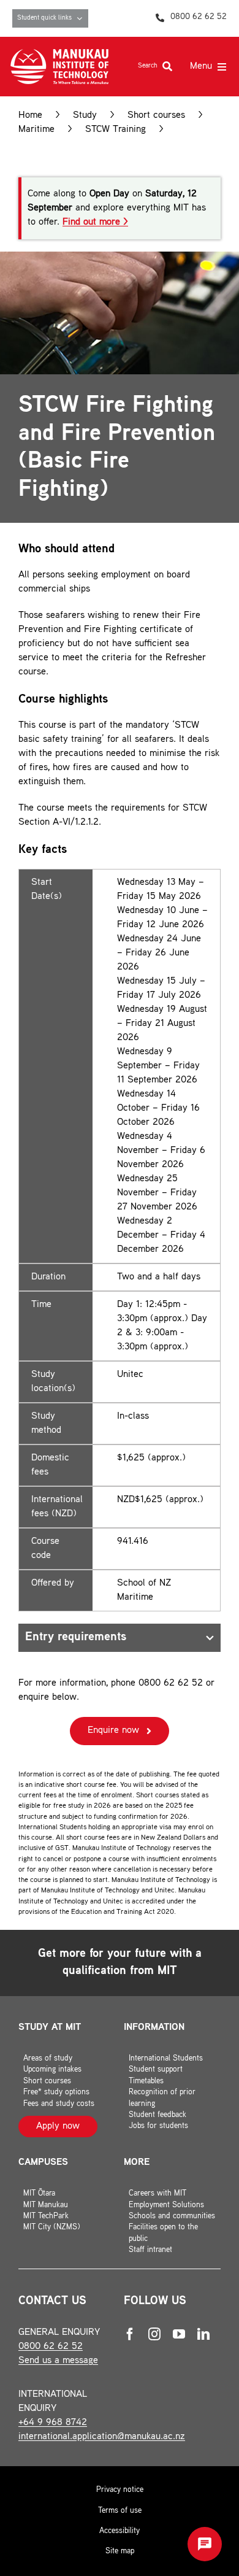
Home (30, 116)
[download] (59, 54)
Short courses (156, 116)
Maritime (36, 130)
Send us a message (58, 2361)
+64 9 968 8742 (53, 2423)
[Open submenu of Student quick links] (82, 18)
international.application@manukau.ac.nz (102, 2437)
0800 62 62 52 (51, 2347)
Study (85, 116)
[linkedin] (203, 2334)
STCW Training (116, 130)
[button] (205, 2544)
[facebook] (130, 2334)
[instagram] (154, 2334)
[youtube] (179, 2334)
